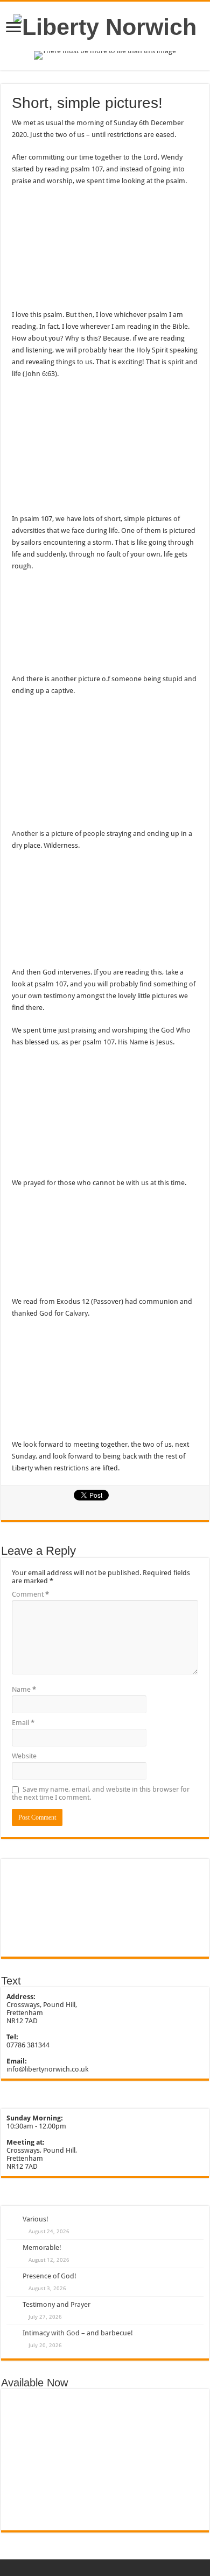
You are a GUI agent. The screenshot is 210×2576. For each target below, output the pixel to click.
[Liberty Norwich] (105, 25)
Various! (36, 2219)
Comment (30, 1594)
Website (24, 1756)
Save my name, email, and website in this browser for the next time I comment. (101, 1793)
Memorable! (42, 2247)
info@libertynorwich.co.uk (47, 2069)
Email (23, 1723)
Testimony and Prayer (57, 2304)
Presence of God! (50, 2276)
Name (24, 1689)
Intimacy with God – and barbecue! (78, 2333)
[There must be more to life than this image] (105, 55)
